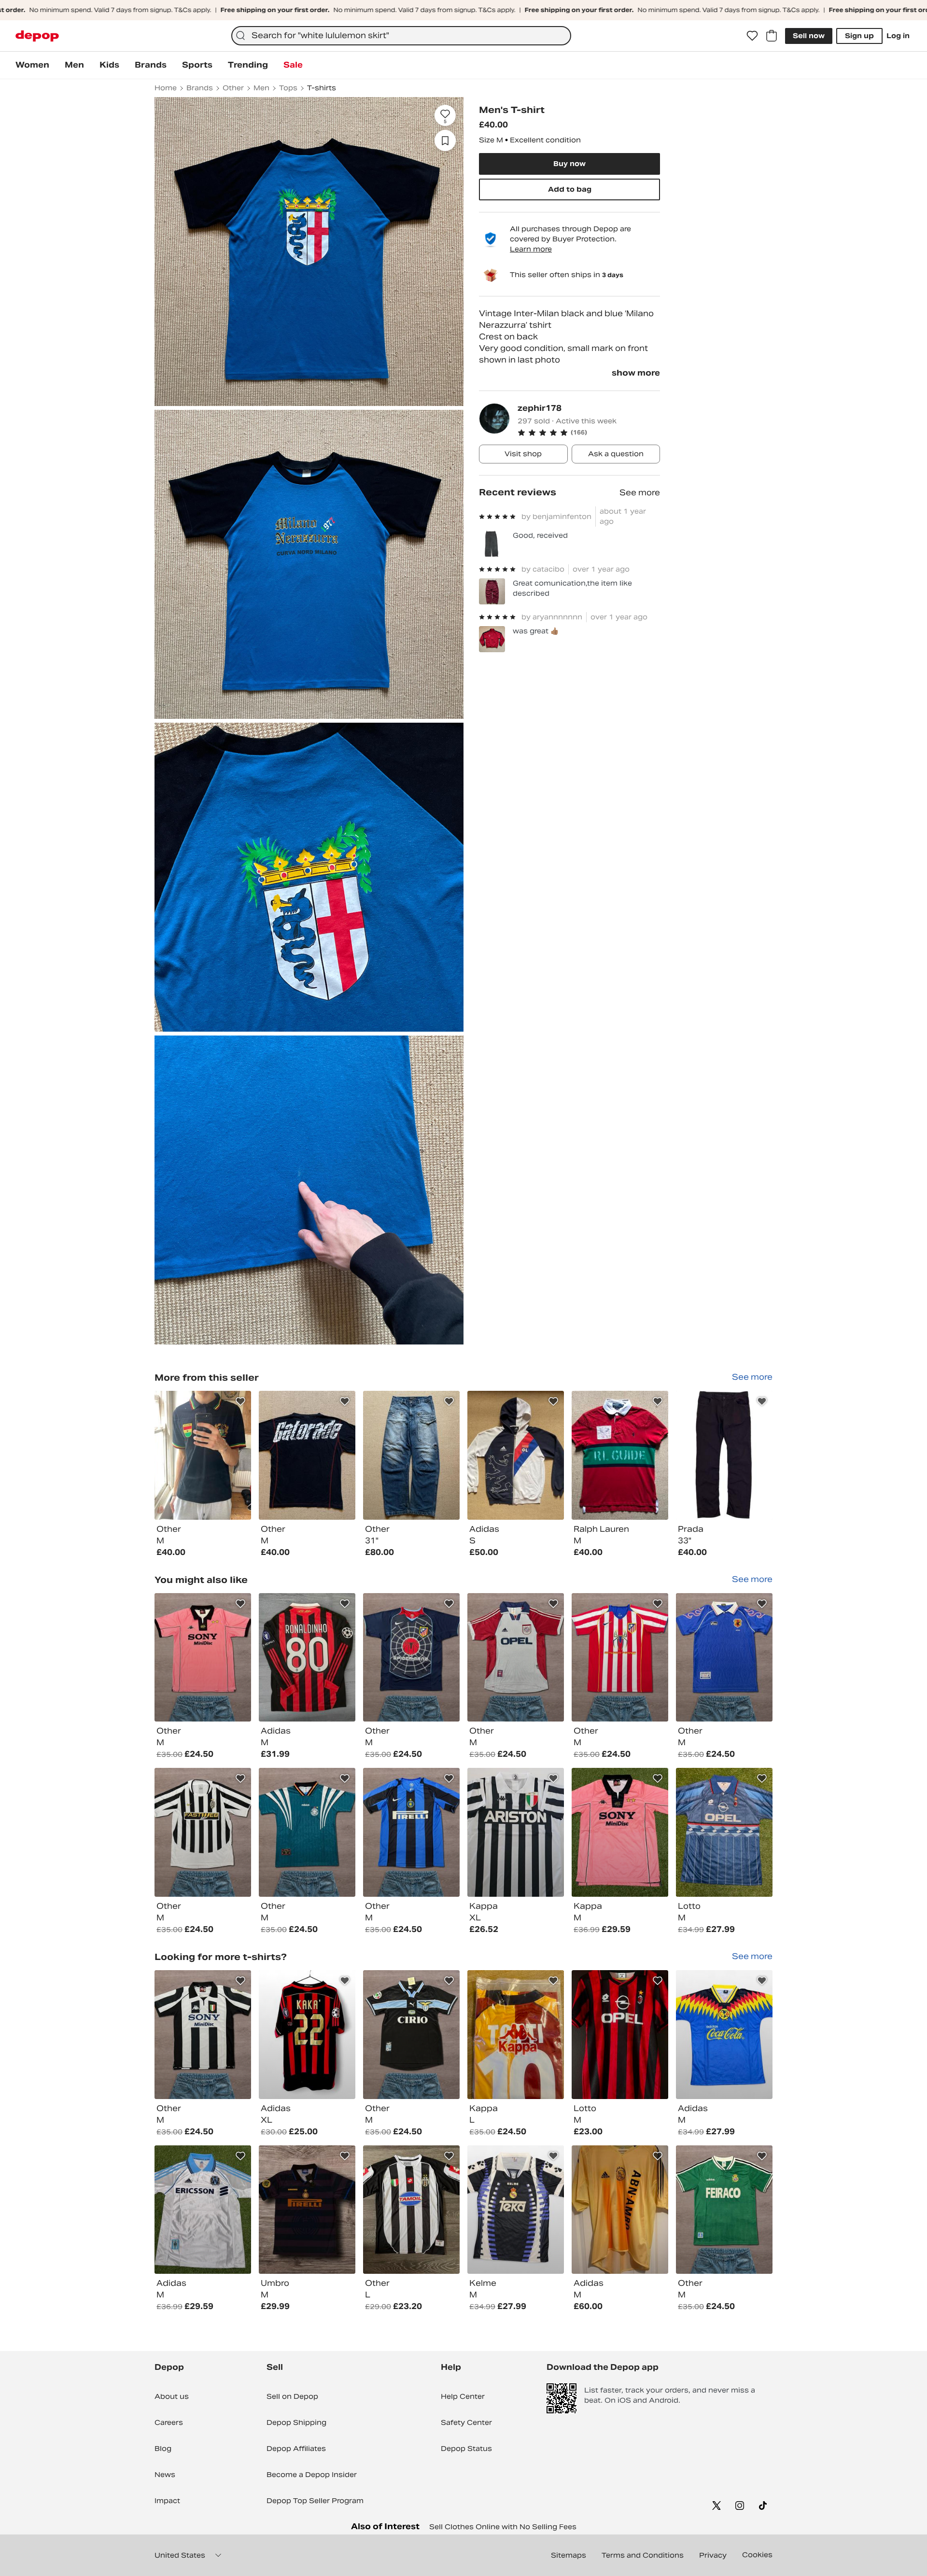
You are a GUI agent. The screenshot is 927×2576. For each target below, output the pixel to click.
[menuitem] (32, 65)
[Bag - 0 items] (772, 36)
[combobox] (401, 36)
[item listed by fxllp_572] (411, 1658)
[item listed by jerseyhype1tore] (516, 2210)
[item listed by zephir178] (203, 1455)
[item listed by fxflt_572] (724, 1658)
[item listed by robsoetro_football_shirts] (516, 2035)
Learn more (531, 249)
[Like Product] (240, 1401)
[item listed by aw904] (307, 2035)
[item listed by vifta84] (516, 1832)
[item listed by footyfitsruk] (411, 2210)
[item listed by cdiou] (620, 2035)
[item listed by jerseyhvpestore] (724, 2035)
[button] (589, 433)
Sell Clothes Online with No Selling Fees (503, 2527)
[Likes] (752, 36)
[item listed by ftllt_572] (516, 1658)
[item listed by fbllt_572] (203, 1658)
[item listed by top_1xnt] (620, 2210)
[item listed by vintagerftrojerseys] (620, 1832)
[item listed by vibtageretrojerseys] (203, 2210)
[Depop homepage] (37, 36)
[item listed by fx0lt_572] (203, 2035)
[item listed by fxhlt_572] (411, 1832)
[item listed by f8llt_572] (307, 1832)
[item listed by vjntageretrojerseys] (724, 1832)
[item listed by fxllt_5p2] (724, 2210)
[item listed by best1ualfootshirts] (307, 2210)
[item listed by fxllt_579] (411, 2035)
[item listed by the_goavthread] (307, 1658)
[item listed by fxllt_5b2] (620, 1658)
